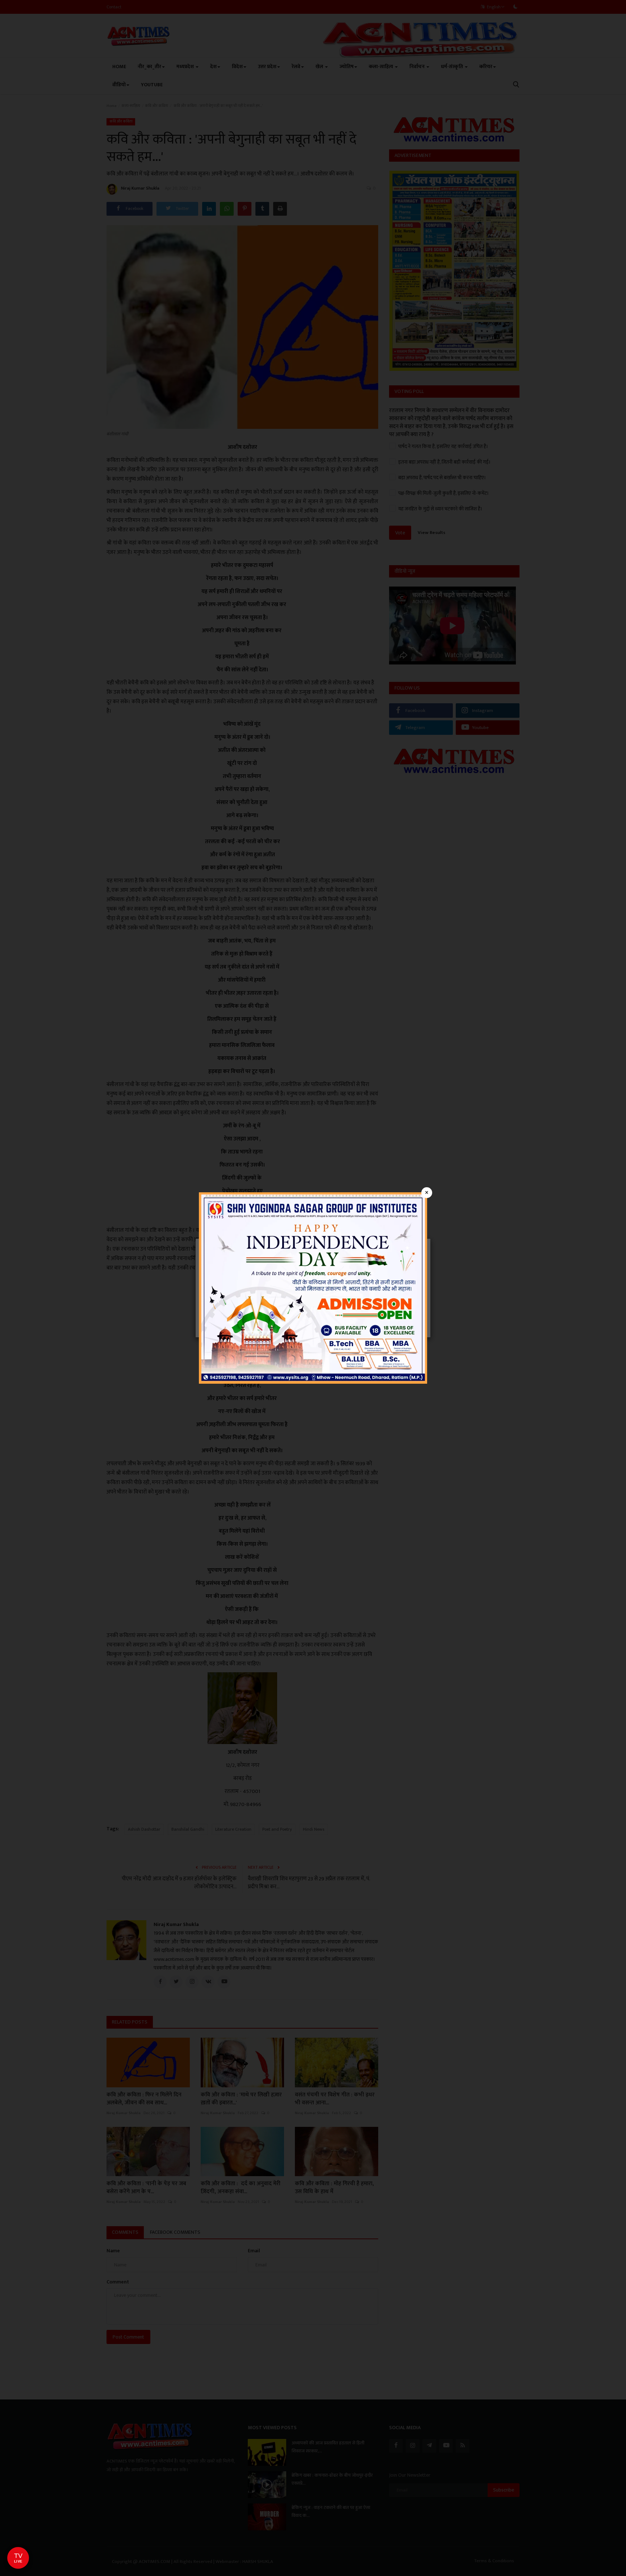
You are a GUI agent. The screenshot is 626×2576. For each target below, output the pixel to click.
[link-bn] (313, 1287)
